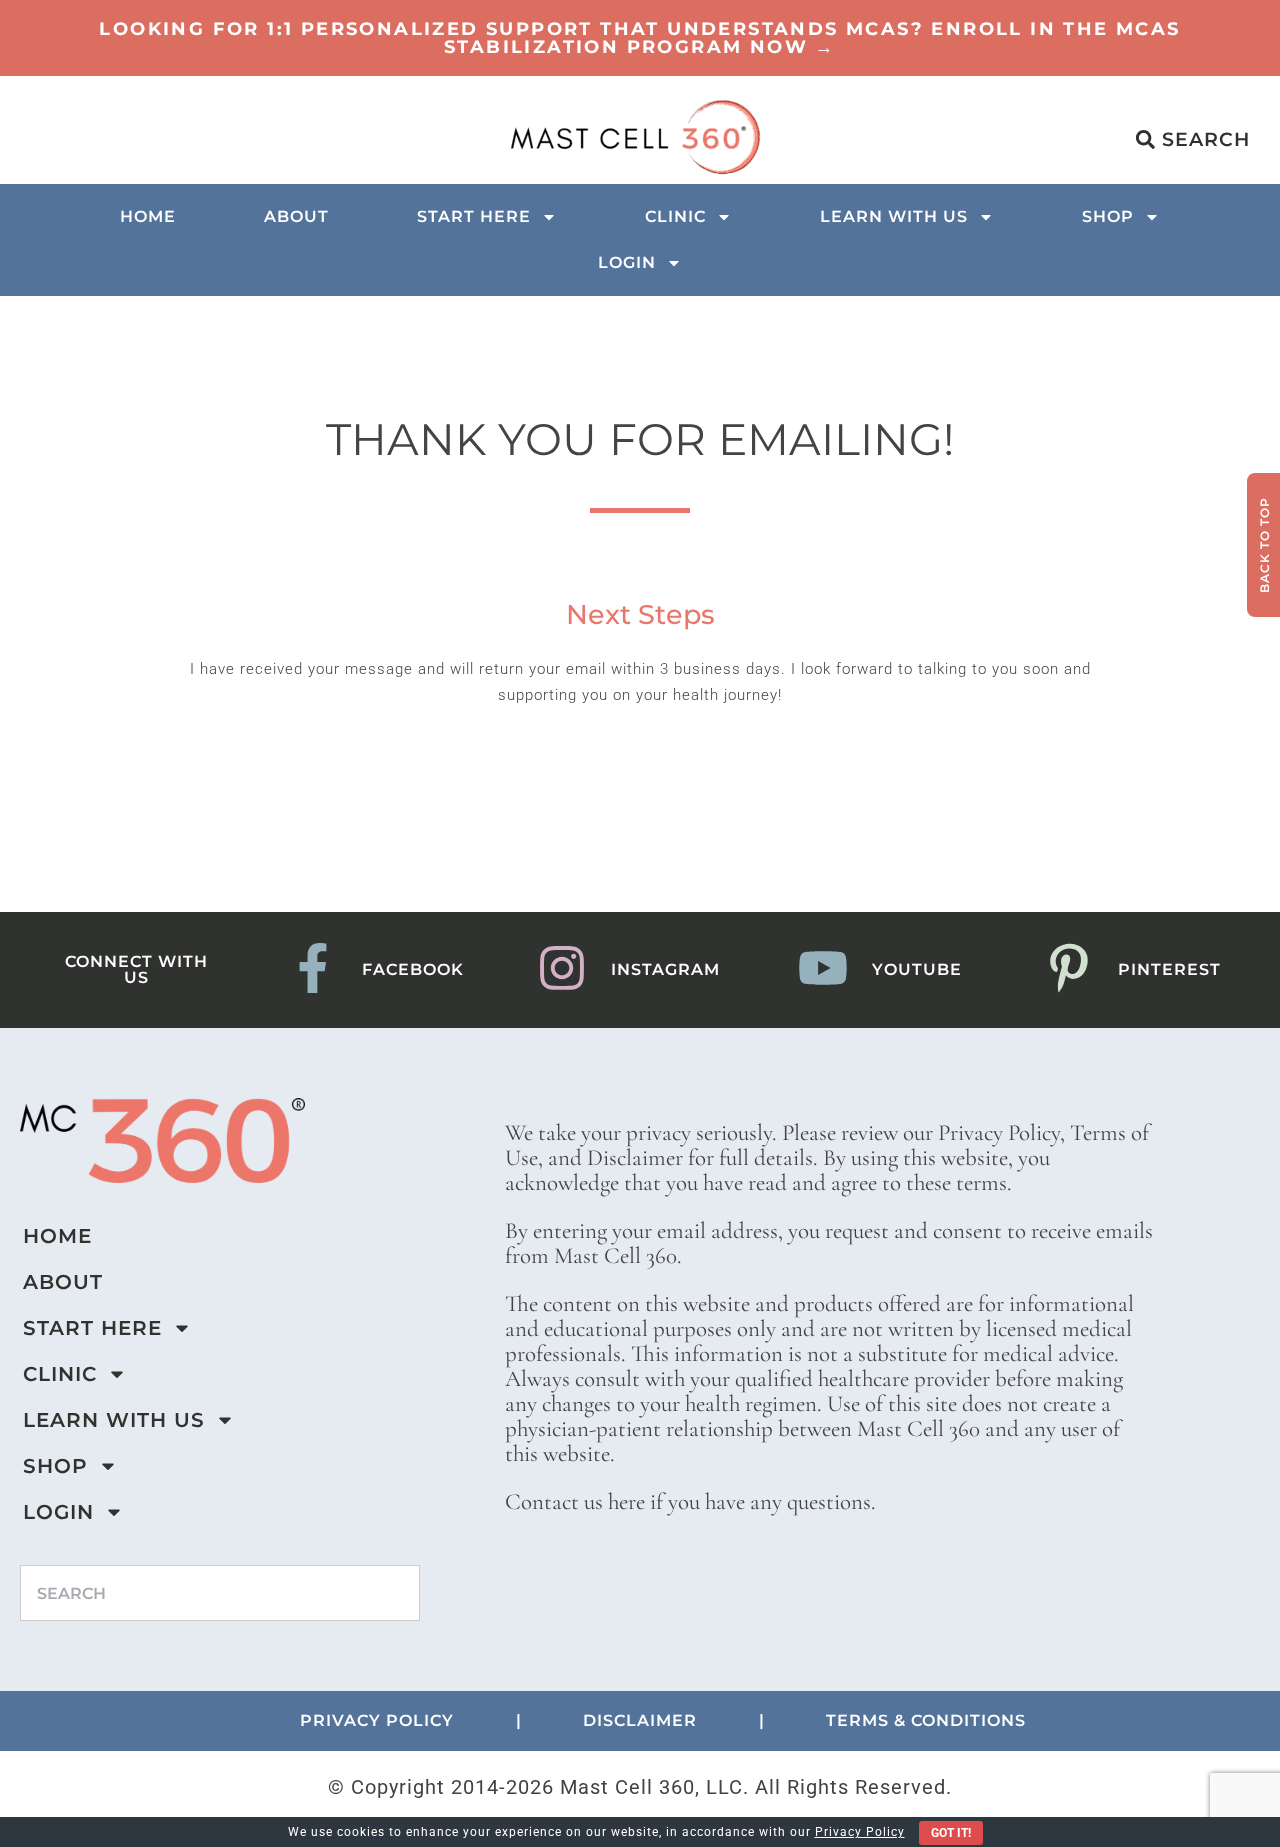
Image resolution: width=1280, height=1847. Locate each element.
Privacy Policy (860, 1832)
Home (148, 216)
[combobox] (220, 1593)
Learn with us (894, 216)
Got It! (951, 1833)
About (296, 216)
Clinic (675, 216)
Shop (1108, 216)
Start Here (474, 216)
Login (627, 262)
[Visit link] (640, 38)
